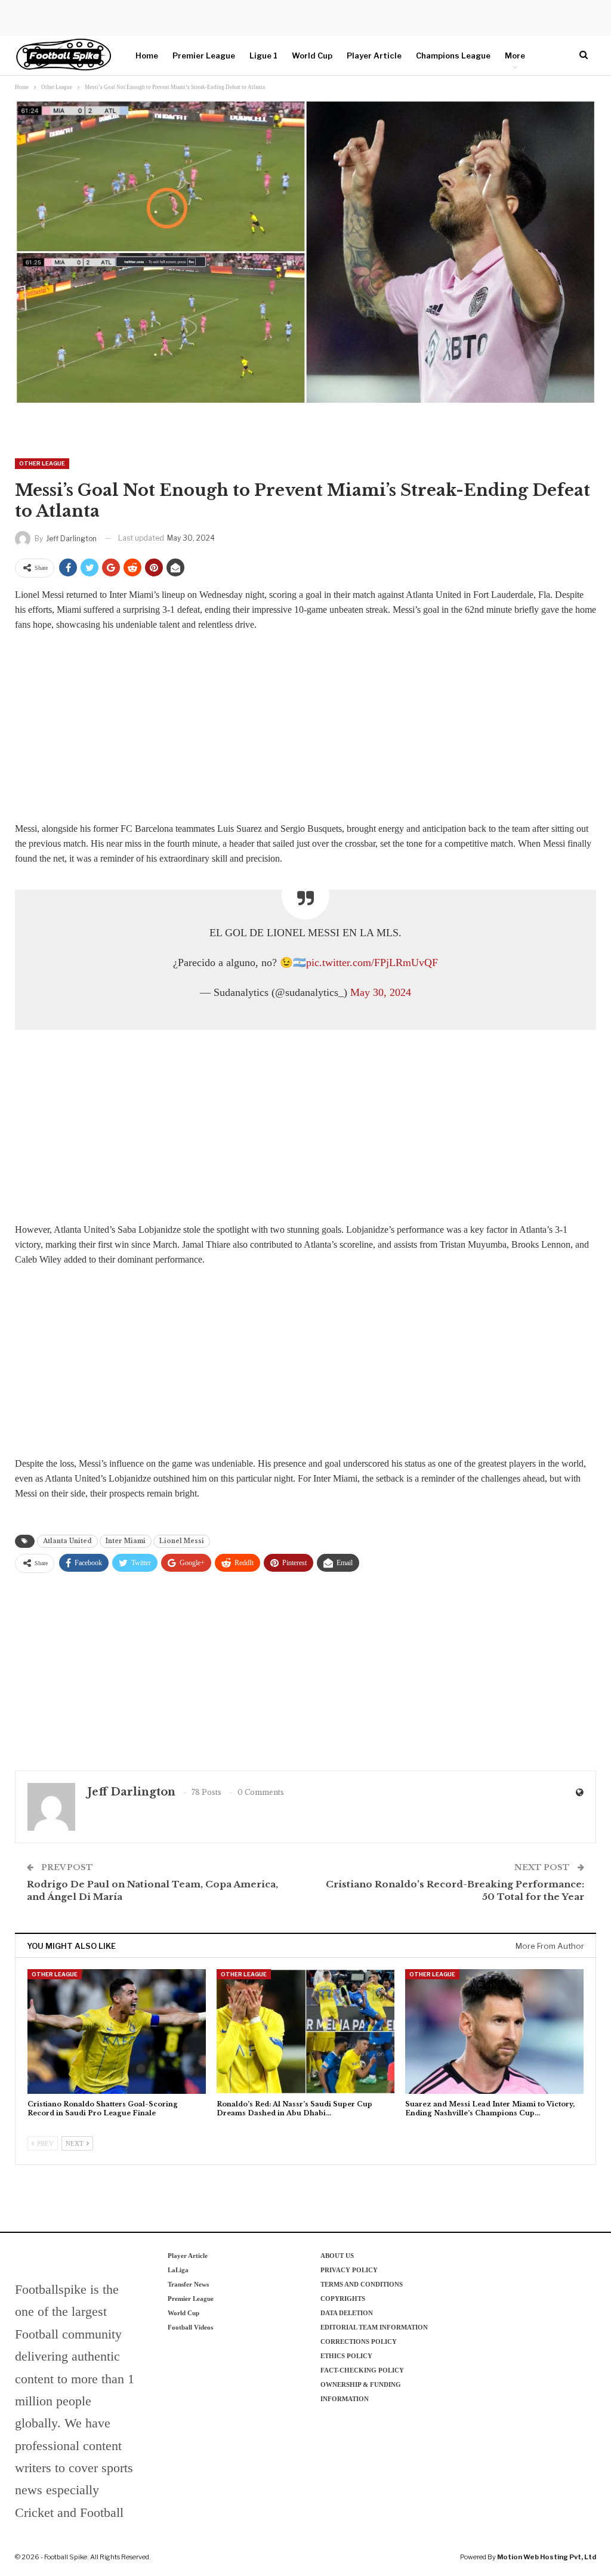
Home (147, 55)
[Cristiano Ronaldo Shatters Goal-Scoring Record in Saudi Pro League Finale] (117, 2032)
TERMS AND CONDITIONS (362, 2284)
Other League (42, 463)
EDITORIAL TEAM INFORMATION (374, 2327)
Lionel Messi (182, 1541)
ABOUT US (337, 2256)
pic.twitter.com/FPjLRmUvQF (372, 962)
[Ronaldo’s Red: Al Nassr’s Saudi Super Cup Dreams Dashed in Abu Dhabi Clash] (306, 2032)
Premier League (204, 55)
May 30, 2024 (381, 992)
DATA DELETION (347, 2313)
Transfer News (188, 2284)
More (515, 55)
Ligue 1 (263, 55)
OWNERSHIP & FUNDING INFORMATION (361, 2392)
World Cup (312, 55)
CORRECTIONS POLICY (359, 2341)
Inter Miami (126, 1541)
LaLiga (178, 2270)
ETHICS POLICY (346, 2356)
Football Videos (190, 2327)
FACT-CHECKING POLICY (362, 2370)
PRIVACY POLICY (349, 2270)
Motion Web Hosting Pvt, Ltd (547, 2557)
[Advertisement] (305, 730)
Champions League (453, 55)
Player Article (374, 55)
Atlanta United (67, 1541)
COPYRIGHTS (343, 2299)
